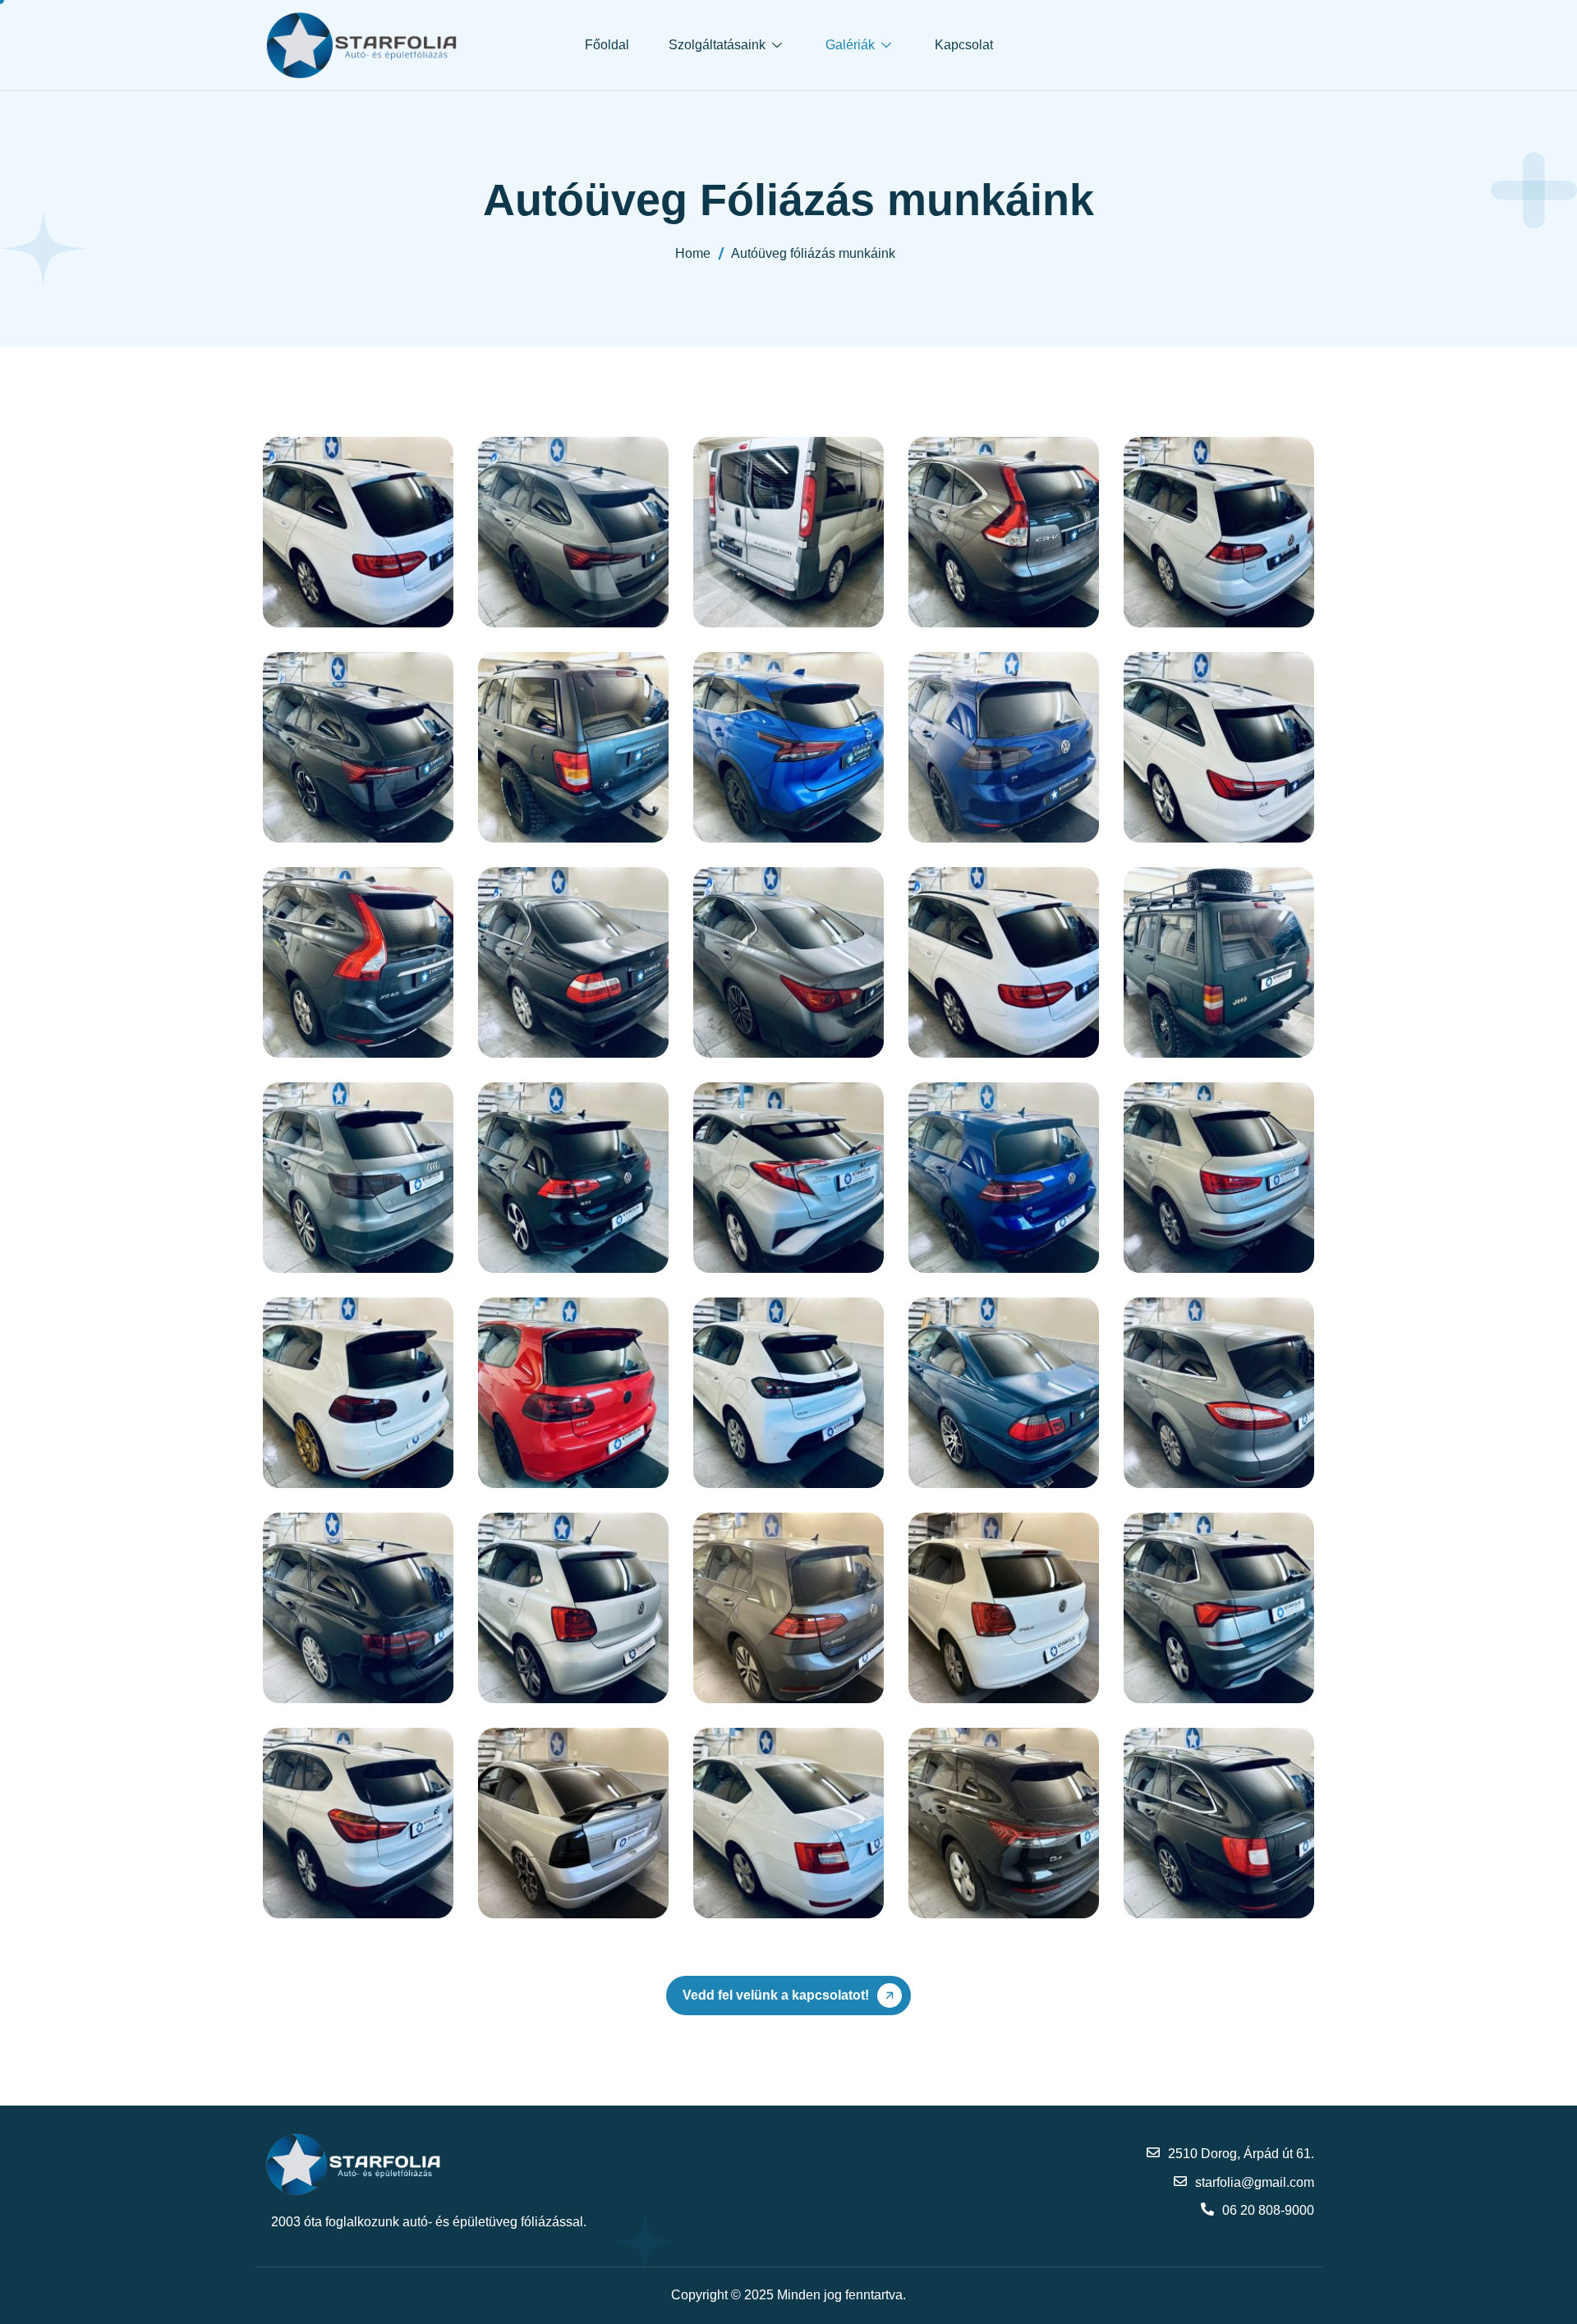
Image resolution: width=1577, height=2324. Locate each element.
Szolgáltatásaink (717, 45)
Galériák (850, 45)
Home (693, 253)
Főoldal (607, 45)
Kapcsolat (964, 45)
